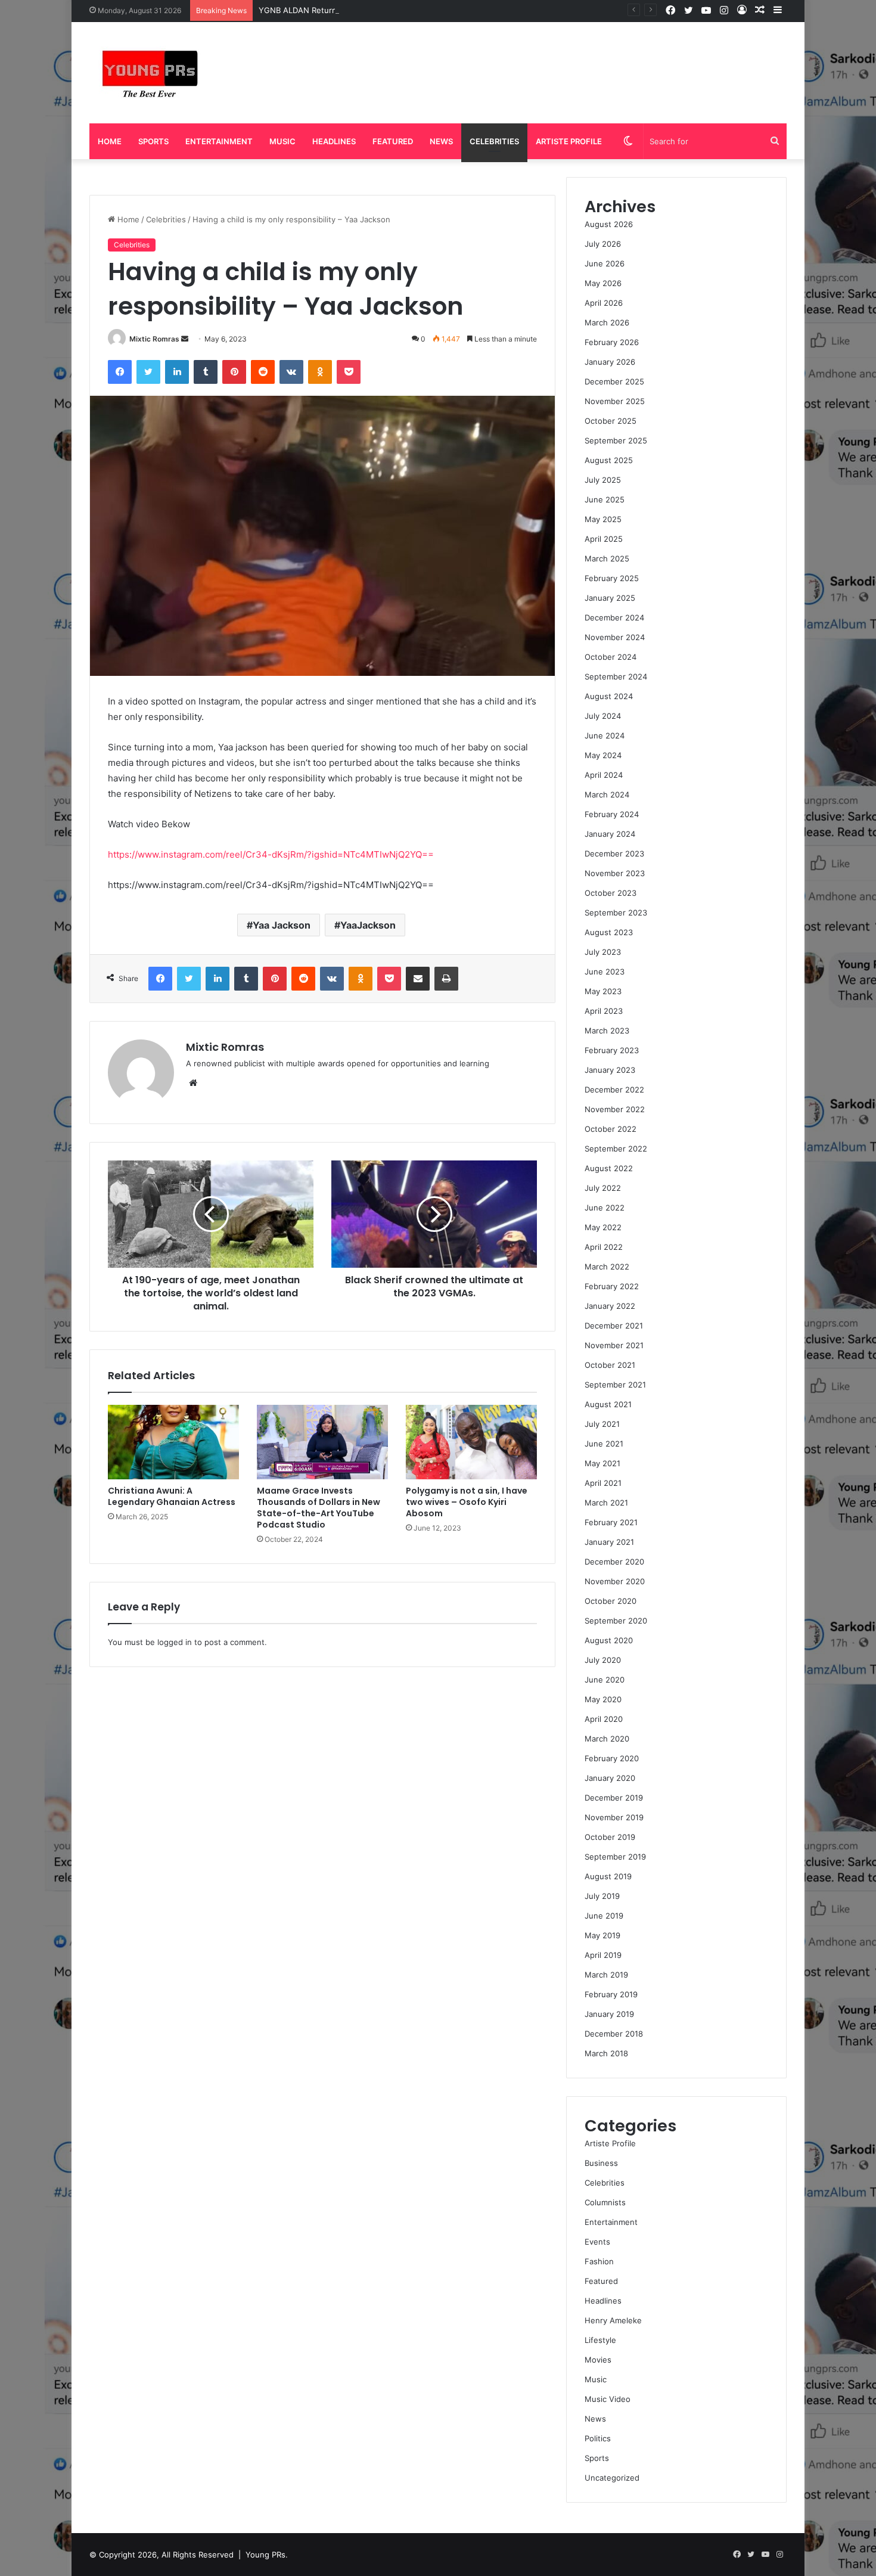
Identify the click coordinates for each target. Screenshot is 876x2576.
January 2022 (610, 1306)
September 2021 (615, 1385)
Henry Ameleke (613, 2320)
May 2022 (603, 1227)
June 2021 (604, 1444)
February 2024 (612, 814)
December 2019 (614, 1798)
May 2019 (602, 1935)
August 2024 (609, 696)
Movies (598, 2360)
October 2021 (610, 1365)
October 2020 (611, 1601)
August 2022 (609, 1168)
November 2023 (615, 873)
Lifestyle (600, 2340)
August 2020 (609, 1640)
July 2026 (603, 244)
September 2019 (615, 1857)
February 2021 (611, 1522)
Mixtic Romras (154, 339)
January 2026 (610, 362)
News (441, 141)
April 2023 (604, 1011)
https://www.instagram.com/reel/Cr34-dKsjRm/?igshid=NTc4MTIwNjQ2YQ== (271, 854)
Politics (598, 2438)
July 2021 (602, 1424)
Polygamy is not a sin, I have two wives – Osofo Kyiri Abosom (467, 1502)
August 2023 (609, 932)
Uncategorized (612, 2478)
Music (282, 141)
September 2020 (616, 1621)
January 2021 (609, 1542)
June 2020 (605, 1680)
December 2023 (614, 854)
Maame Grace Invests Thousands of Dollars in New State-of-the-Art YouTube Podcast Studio (319, 1508)
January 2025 (610, 598)
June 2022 (605, 1208)
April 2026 (604, 303)
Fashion (599, 2261)
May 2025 (603, 519)
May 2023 (603, 991)
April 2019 (603, 1955)
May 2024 (603, 755)
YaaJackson (368, 925)
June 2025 (605, 499)
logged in (175, 1642)
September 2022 (616, 1149)
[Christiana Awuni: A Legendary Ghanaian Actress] (173, 1442)
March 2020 (607, 1739)
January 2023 (610, 1070)
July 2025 (603, 480)
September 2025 (616, 440)
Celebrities (494, 141)
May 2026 (603, 283)
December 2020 (614, 1562)
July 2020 (603, 1660)
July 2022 (603, 1188)
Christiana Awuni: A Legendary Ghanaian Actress (172, 1496)
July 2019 (602, 1896)
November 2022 (615, 1109)
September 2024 (616, 676)
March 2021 (606, 1503)
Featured (393, 141)
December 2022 (614, 1090)
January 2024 (610, 834)
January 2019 (609, 2014)
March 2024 (607, 794)
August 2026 (609, 224)
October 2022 (611, 1129)
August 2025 (609, 460)
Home (110, 141)
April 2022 (604, 1247)
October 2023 (611, 893)
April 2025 (604, 539)
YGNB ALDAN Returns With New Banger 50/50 (346, 10)
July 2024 (603, 716)
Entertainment (219, 141)
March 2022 (607, 1267)
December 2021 (614, 1326)
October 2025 (611, 421)
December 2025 (614, 381)
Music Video (608, 2399)
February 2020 (612, 1758)
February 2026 (612, 342)
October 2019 (610, 1837)
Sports (153, 141)
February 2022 (612, 1286)
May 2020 (603, 1699)
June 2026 (605, 263)
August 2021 (608, 1404)
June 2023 (605, 972)
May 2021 (602, 1463)
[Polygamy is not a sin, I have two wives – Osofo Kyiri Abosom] (471, 1442)
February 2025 (612, 578)
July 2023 (603, 952)
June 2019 (604, 1916)
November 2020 (615, 1581)
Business (601, 2163)
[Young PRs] (149, 73)
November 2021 (614, 1345)
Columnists (605, 2202)
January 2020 (610, 1778)
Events (597, 2242)
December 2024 (614, 617)
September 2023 (616, 913)
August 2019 (608, 1876)
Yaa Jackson (282, 925)
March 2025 (607, 558)
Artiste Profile (569, 141)
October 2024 (611, 657)
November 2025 (615, 401)
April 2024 (604, 775)
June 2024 (605, 735)
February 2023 (612, 1050)
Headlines (334, 141)
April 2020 (604, 1719)
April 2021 (603, 1483)
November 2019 (614, 1817)
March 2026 (607, 322)
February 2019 (611, 1994)
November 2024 (615, 637)
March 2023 (607, 1031)
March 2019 (606, 1975)
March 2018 (606, 2053)
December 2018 (614, 2034)
